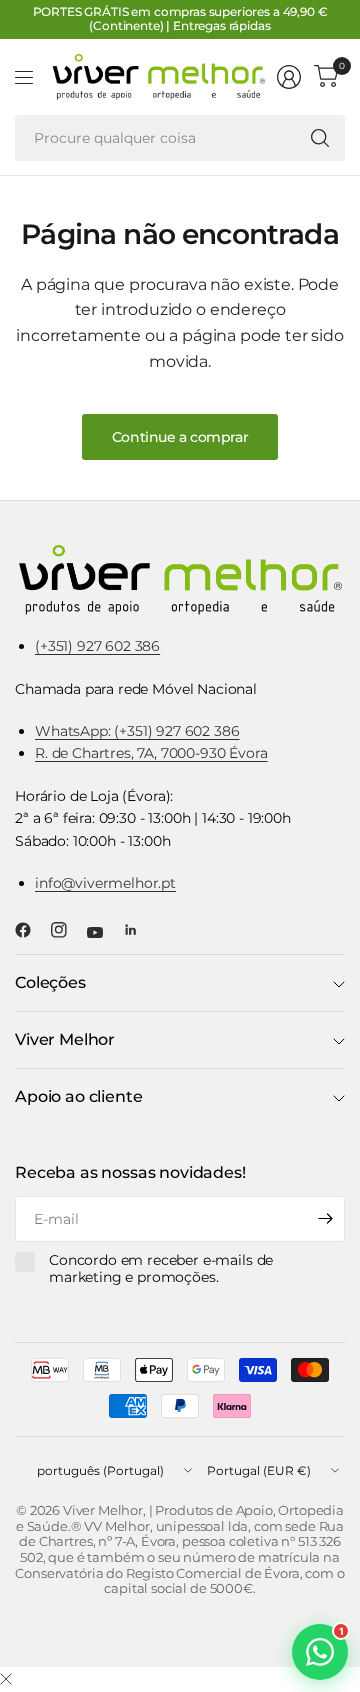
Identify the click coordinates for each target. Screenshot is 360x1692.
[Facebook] (31, 930)
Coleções (50, 982)
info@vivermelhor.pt (105, 883)
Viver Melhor (65, 1039)
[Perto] (6, 1680)
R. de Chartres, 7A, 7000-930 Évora (151, 753)
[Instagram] (67, 930)
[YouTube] (103, 933)
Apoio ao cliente (78, 1096)
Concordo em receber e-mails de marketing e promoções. (161, 1269)
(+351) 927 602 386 (97, 646)
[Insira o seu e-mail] (325, 1219)
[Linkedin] (139, 930)
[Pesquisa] (320, 138)
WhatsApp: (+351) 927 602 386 (137, 731)
